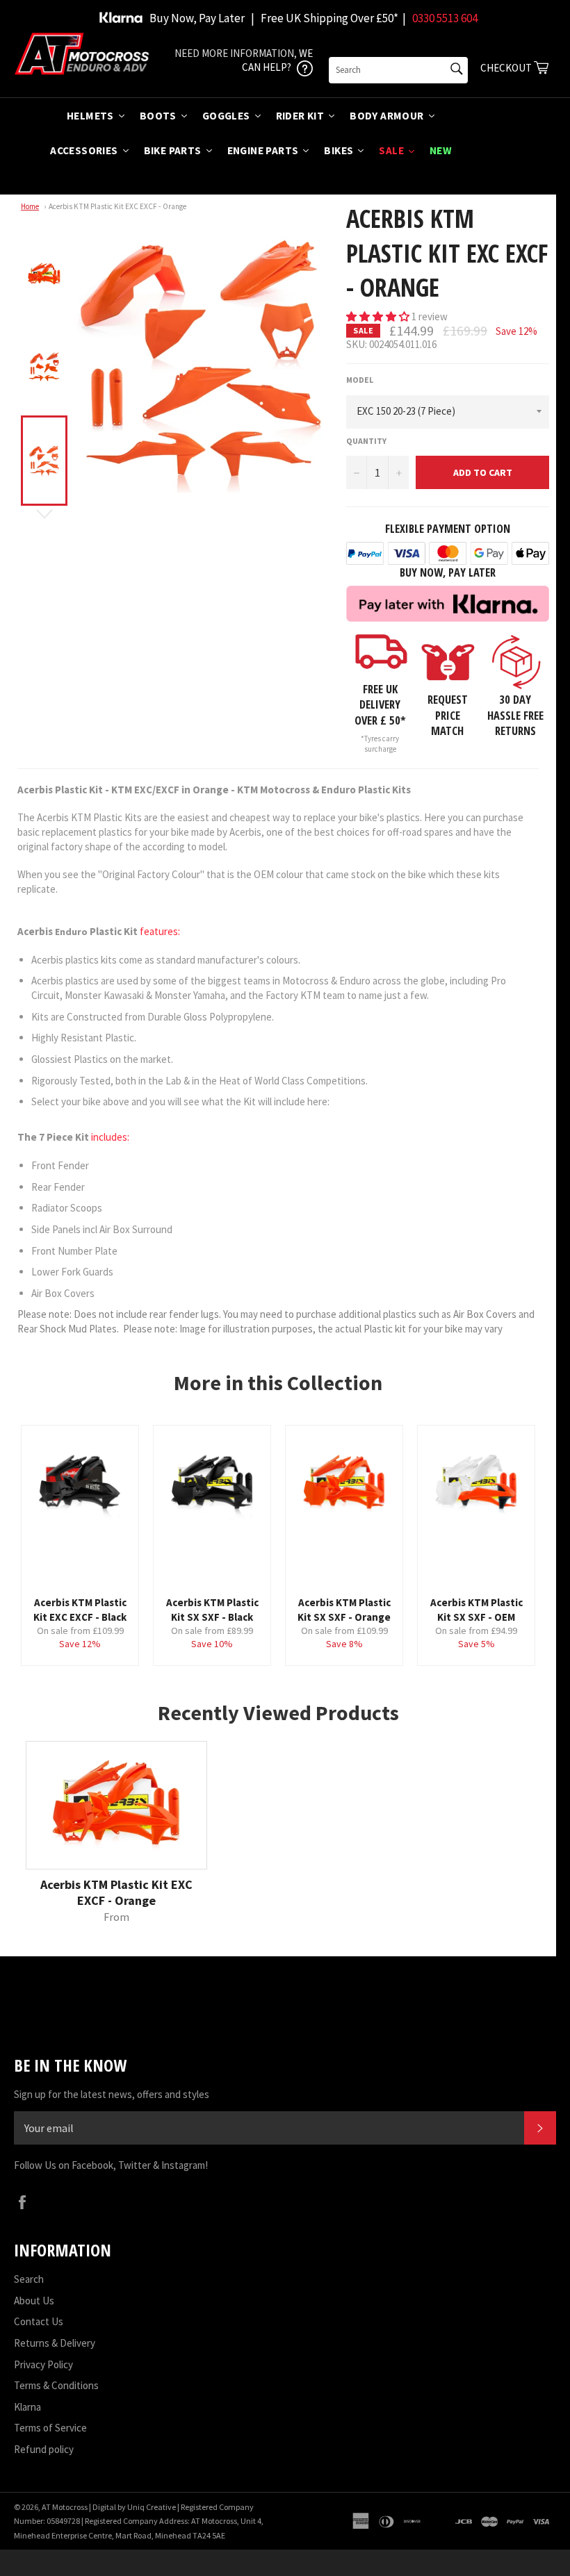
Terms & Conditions (56, 2385)
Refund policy (44, 2449)
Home (30, 206)
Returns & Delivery (55, 2343)
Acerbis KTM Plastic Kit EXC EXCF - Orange (117, 206)
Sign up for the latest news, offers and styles (112, 2094)
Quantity (366, 441)
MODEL (360, 380)
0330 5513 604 (445, 18)
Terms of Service (50, 2428)
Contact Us (39, 2321)
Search (29, 2279)
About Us (34, 2301)
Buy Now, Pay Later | (202, 18)
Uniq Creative (152, 2507)
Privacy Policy (43, 2364)
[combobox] (398, 70)
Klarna (27, 2407)
